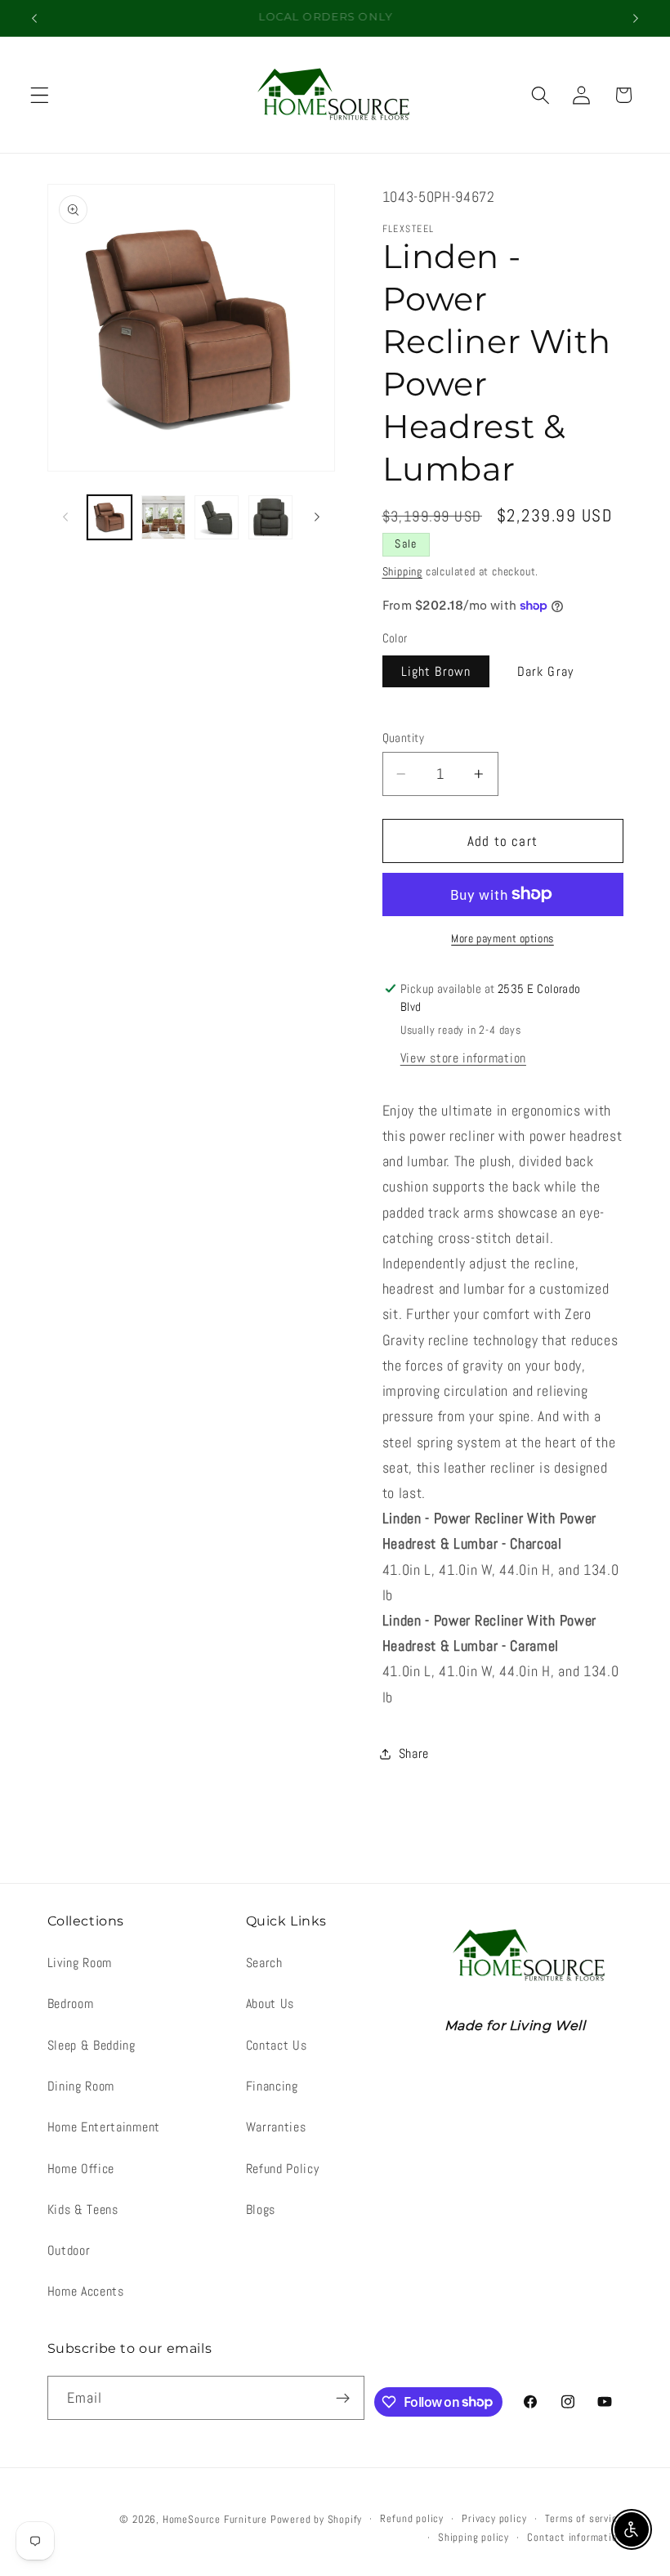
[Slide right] (317, 517)
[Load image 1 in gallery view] (109, 517)
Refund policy (411, 2519)
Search (264, 1963)
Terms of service (584, 2519)
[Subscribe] (344, 2398)
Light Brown (436, 671)
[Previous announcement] (34, 18)
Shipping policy (473, 2538)
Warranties (276, 2127)
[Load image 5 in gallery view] (270, 517)
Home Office (81, 2169)
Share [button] (414, 1753)
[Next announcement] (636, 18)
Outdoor (69, 2250)
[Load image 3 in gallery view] (163, 517)
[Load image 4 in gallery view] (217, 517)
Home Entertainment (104, 2127)
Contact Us (277, 2045)
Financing (272, 2086)
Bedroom (71, 2004)
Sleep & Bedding (92, 2045)
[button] (40, 95)
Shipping (402, 571)
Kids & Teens (83, 2209)
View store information (463, 1058)
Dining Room (81, 2086)
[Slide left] (65, 517)
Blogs (261, 2209)
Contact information (575, 2538)
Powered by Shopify (317, 2520)
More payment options (502, 938)
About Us (270, 2004)
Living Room (80, 1963)
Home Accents (86, 2291)
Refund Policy (283, 2169)
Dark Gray (545, 671)
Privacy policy (494, 2519)
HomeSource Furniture (215, 2520)
